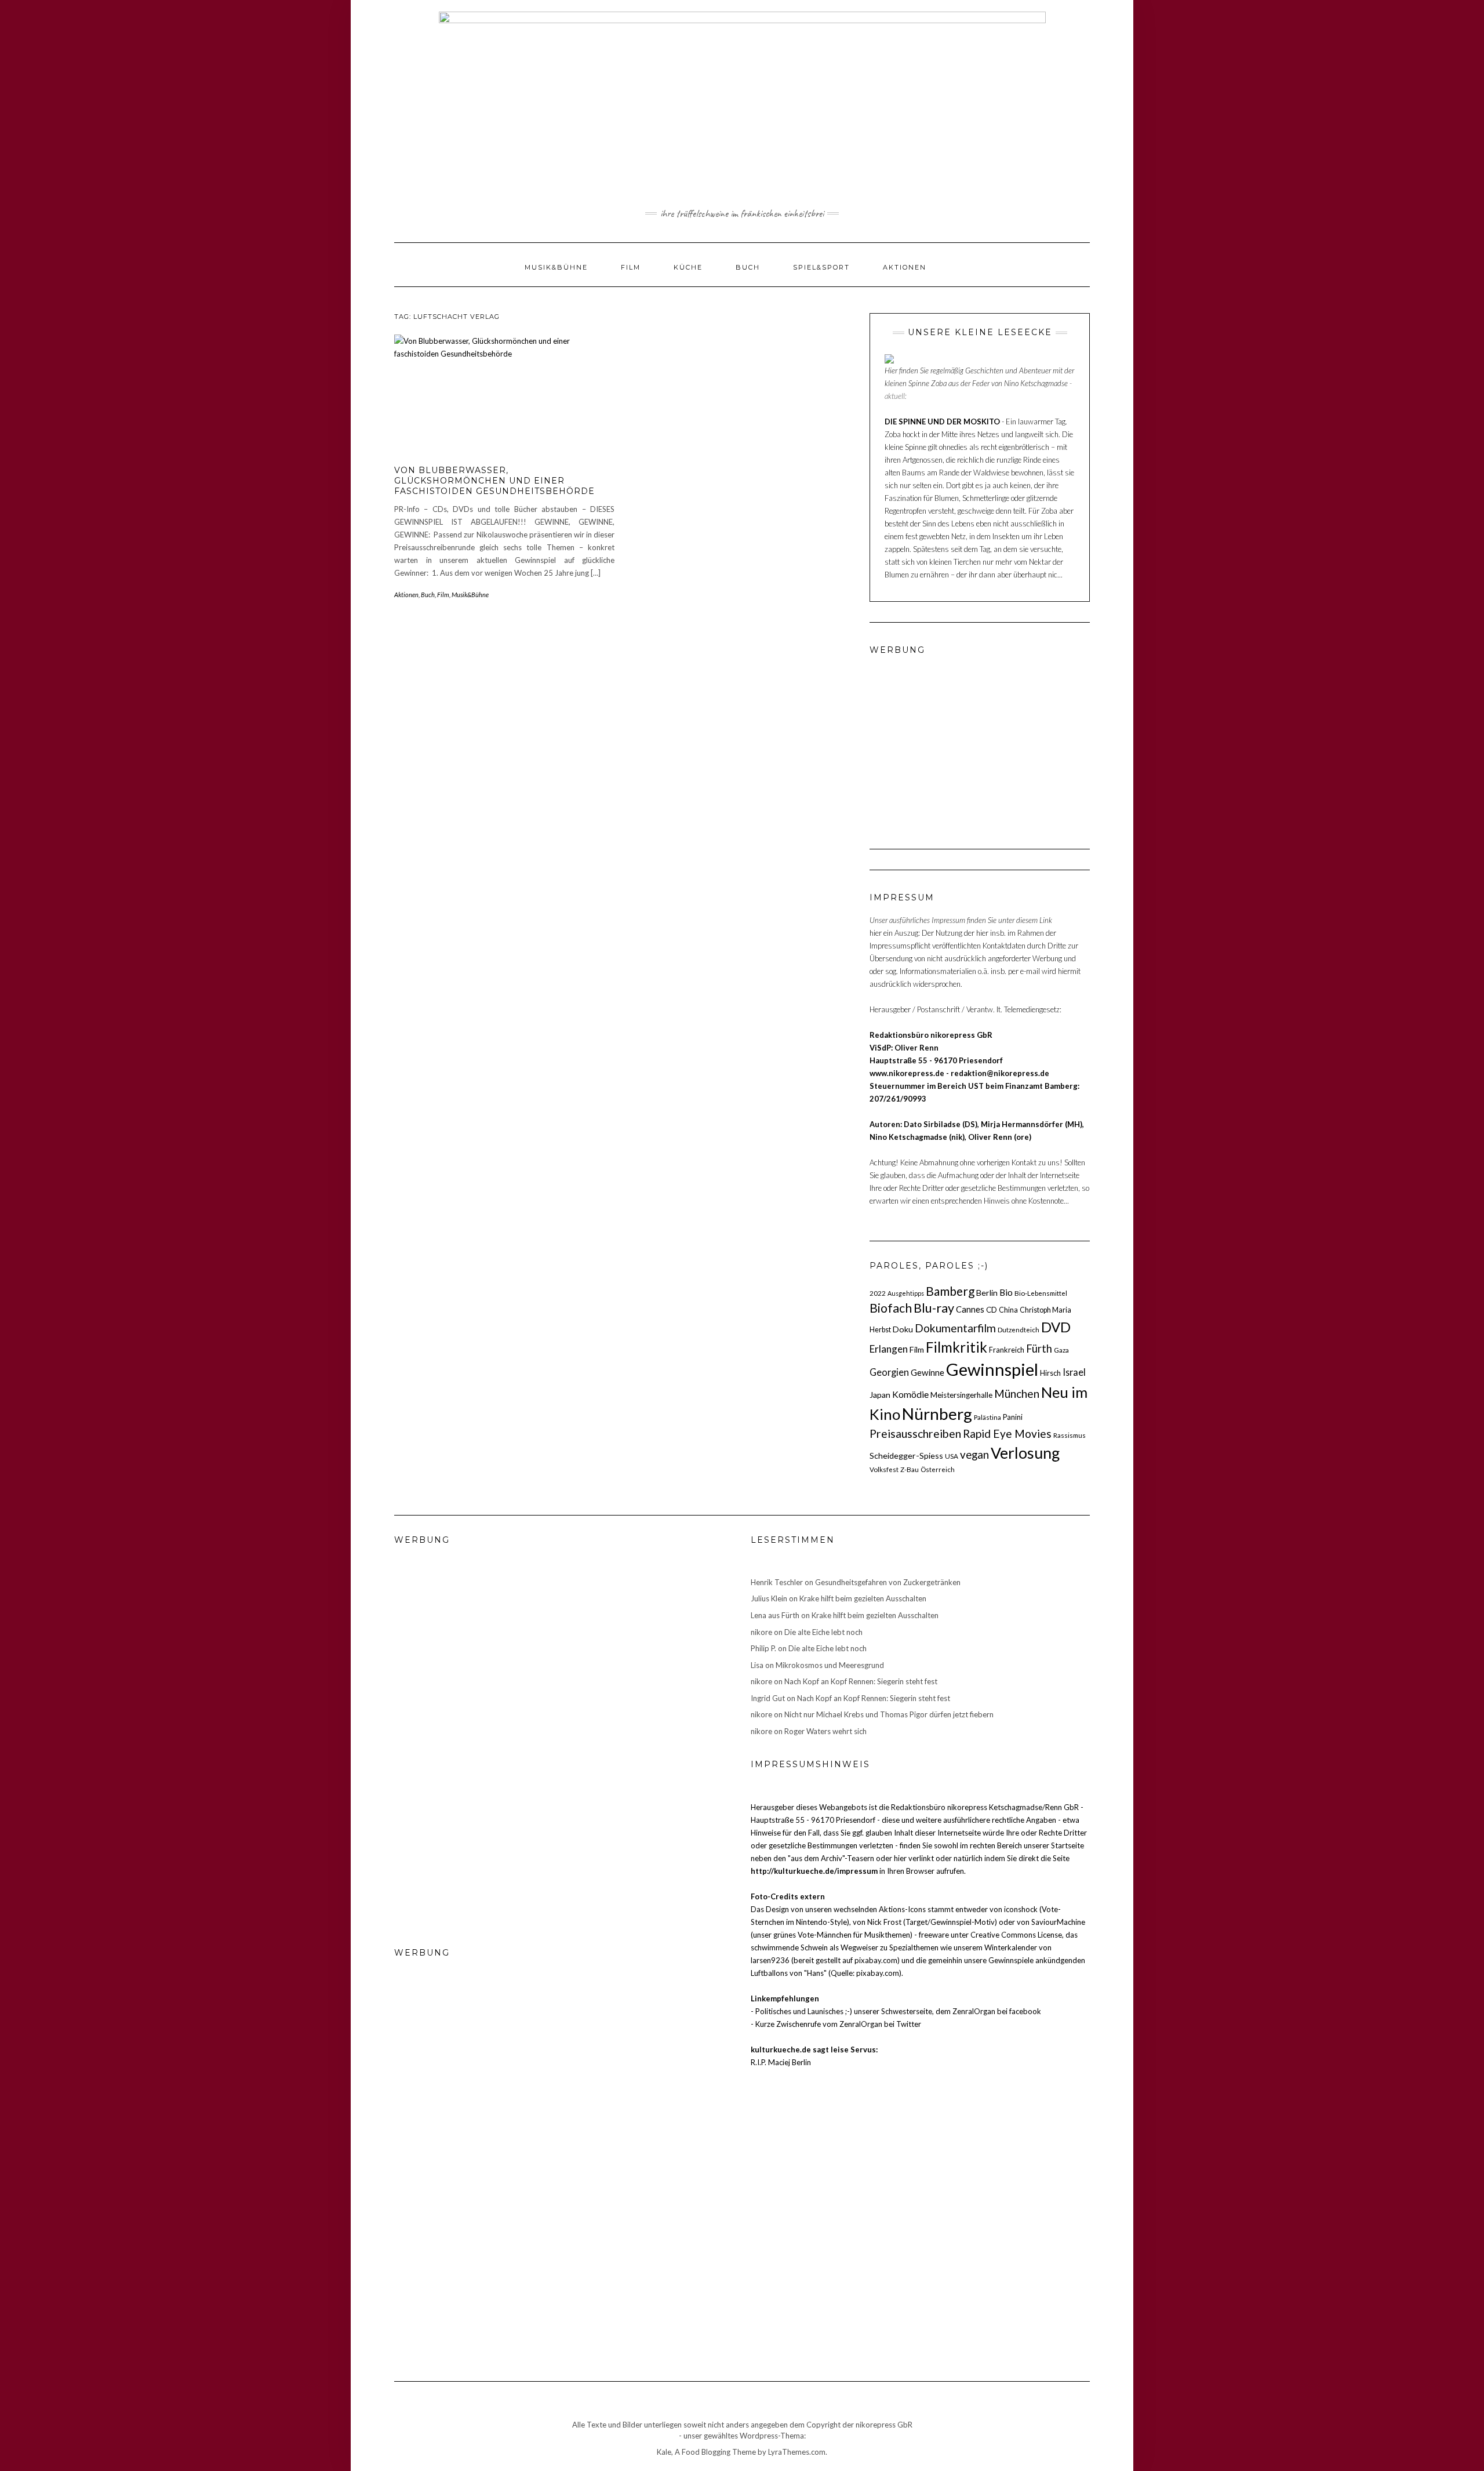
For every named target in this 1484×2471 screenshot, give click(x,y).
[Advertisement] (942, 739)
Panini (1013, 1417)
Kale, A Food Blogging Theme (706, 2452)
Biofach (891, 1308)
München (1017, 1393)
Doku (903, 1329)
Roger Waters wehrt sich (825, 1731)
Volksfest (884, 1469)
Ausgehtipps (906, 1293)
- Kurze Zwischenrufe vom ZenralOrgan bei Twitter (836, 2024)
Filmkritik (956, 1347)
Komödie (910, 1394)
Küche (688, 267)
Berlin (987, 1293)
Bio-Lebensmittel (1041, 1293)
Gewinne (927, 1372)
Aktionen (905, 267)
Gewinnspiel (992, 1369)
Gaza (1061, 1350)
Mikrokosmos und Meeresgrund (830, 1665)
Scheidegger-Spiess (906, 1456)
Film (631, 267)
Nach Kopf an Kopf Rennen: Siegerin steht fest (861, 1681)
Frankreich (1007, 1350)
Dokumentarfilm (955, 1328)
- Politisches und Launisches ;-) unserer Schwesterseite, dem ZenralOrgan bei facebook (896, 2011)
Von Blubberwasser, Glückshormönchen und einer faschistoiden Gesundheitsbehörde (494, 481)
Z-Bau (910, 1469)
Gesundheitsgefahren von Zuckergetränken (888, 1582)
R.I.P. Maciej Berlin (781, 2062)
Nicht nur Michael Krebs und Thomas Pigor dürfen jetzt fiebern (889, 1714)
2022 (878, 1293)
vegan (974, 1455)
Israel (1074, 1372)
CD (992, 1310)
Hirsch (1050, 1373)
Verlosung (1025, 1453)
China (1008, 1310)
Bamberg (950, 1291)
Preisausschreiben (915, 1433)
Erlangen (889, 1349)
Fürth (1039, 1349)
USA (952, 1456)
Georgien (889, 1372)
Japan (880, 1395)
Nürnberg (937, 1413)
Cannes (970, 1309)
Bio (1006, 1292)
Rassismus (1070, 1435)
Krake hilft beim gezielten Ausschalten (863, 1598)
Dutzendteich (1019, 1329)
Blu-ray (934, 1308)
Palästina (987, 1417)
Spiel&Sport (821, 267)
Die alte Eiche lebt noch (823, 1632)
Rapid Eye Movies (1007, 1433)
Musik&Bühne (556, 267)
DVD (1056, 1327)
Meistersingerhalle (961, 1395)
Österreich (938, 1469)
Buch (748, 267)
